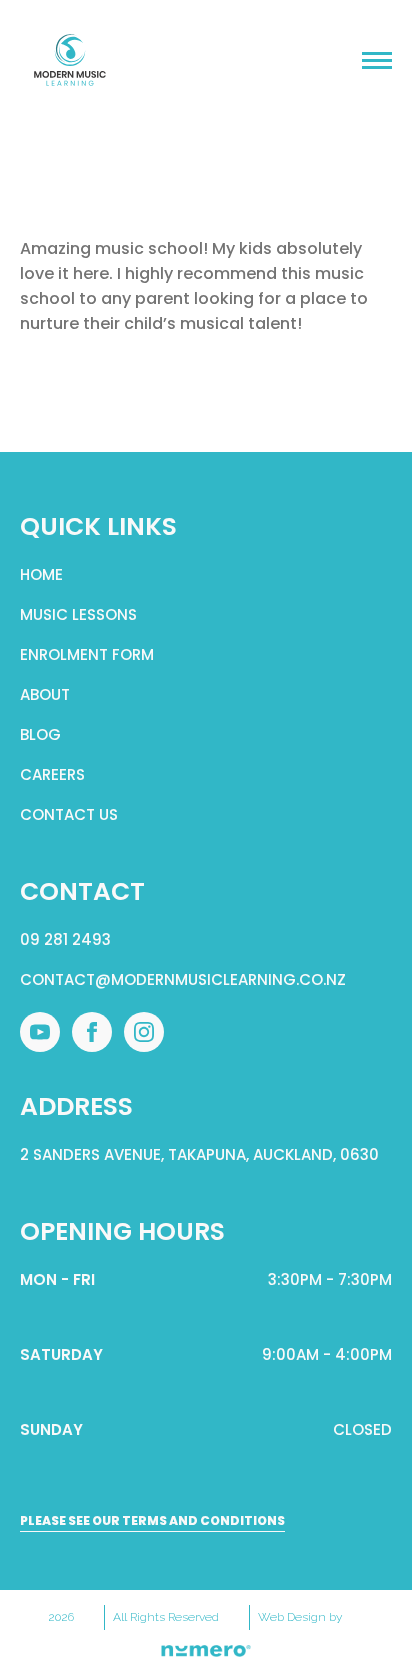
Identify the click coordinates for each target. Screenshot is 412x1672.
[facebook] (92, 1032)
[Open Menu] (377, 60)
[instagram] (144, 1032)
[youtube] (40, 1032)
